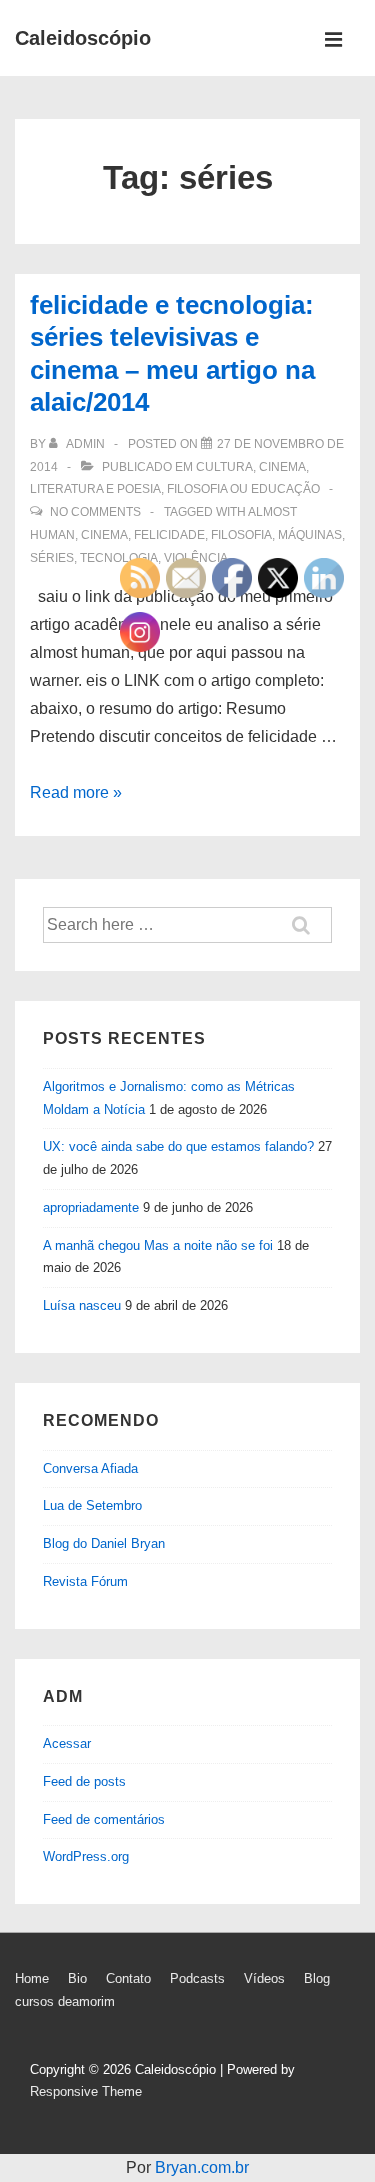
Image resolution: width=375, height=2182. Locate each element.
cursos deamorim (65, 2001)
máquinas (310, 535)
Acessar (67, 1743)
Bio (77, 1978)
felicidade (169, 535)
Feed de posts (84, 1781)
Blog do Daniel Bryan (104, 1543)
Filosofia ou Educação (243, 489)
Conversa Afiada (90, 1468)
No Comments (95, 512)
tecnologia (119, 558)
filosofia (241, 535)
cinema (104, 535)
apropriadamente (91, 1207)
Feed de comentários (104, 1819)
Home (32, 1978)
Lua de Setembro (92, 1505)
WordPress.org (86, 1856)
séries (52, 558)
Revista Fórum (85, 1581)
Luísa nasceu (82, 1305)
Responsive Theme (86, 2091)
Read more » (76, 792)
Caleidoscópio (83, 38)
